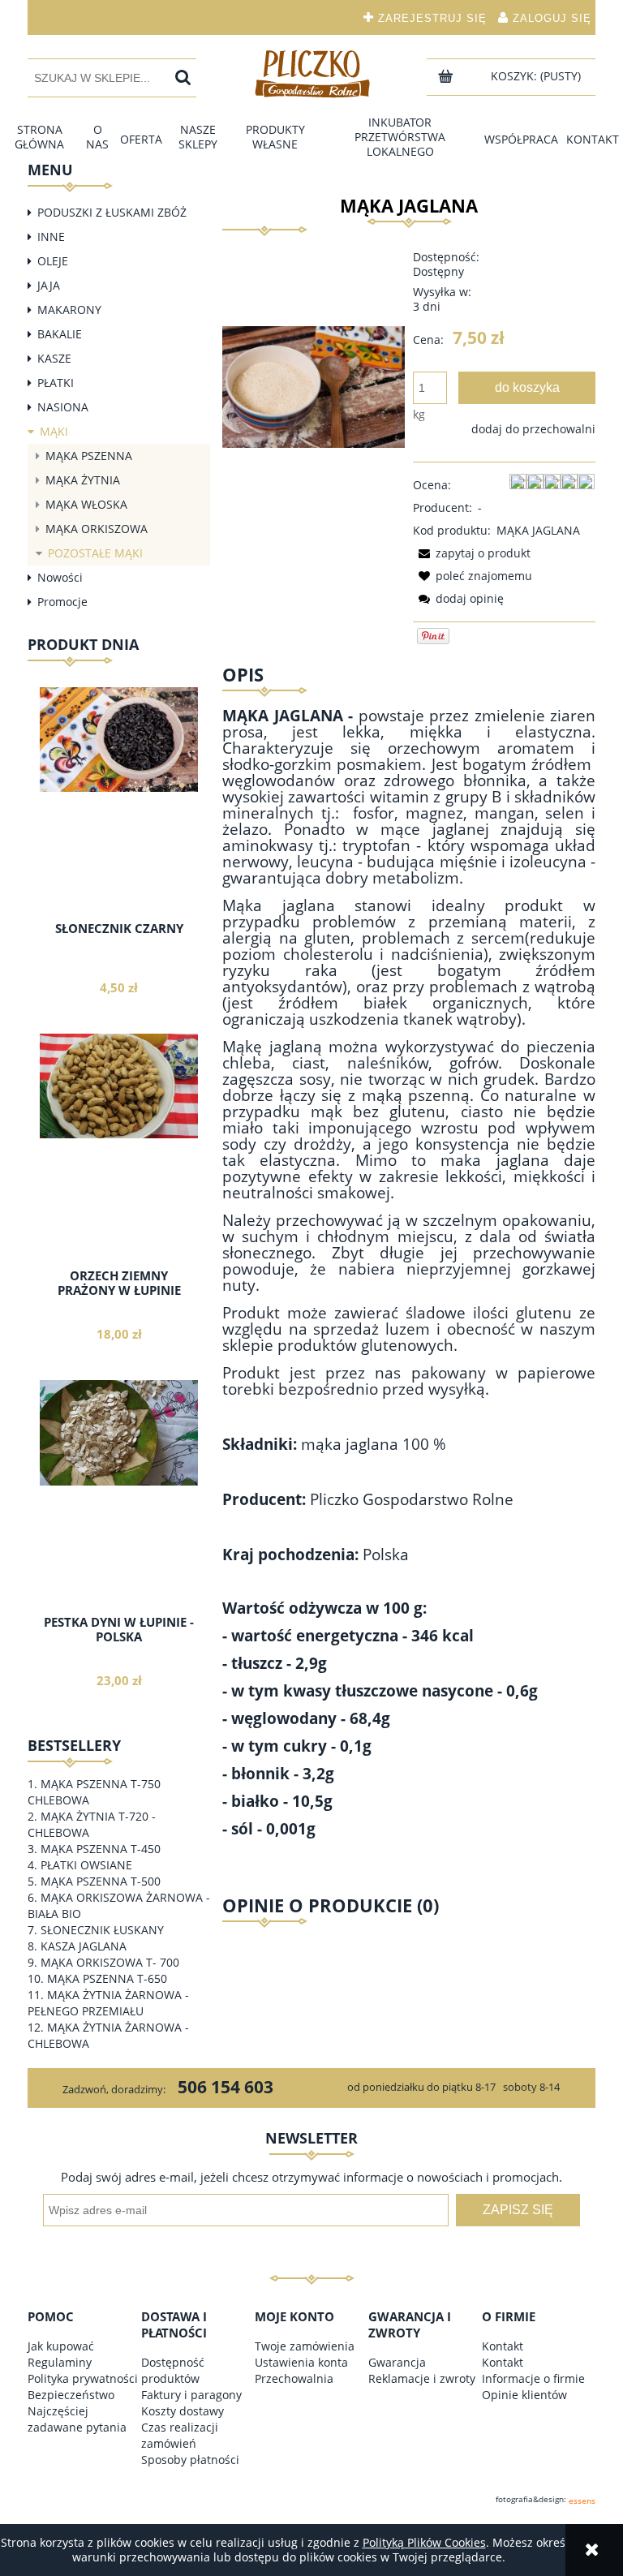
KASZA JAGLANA (84, 1946)
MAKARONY (69, 310)
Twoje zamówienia (305, 2346)
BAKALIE (60, 334)
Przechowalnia (294, 2378)
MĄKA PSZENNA (89, 456)
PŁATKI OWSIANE (86, 1865)
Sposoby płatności (190, 2460)
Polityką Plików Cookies (424, 2542)
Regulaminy (60, 2362)
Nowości (60, 577)
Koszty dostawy (183, 2411)
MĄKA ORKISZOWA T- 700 (110, 1962)
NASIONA (63, 407)
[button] (472, 553)
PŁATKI (56, 383)
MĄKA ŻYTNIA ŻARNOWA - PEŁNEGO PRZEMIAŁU (108, 2003)
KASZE (54, 358)
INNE (51, 237)
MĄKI (54, 431)
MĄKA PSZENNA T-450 (101, 1849)
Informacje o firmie (533, 2378)
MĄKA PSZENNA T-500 (101, 1881)
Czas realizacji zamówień (180, 2435)
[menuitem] (40, 137)
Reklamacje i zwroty (422, 2378)
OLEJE (53, 261)
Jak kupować (61, 2346)
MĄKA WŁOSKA (86, 504)
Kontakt (503, 2346)
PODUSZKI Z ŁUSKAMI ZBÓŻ (112, 212)
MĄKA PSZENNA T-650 (107, 1978)
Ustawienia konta (301, 2362)
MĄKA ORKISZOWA (97, 529)
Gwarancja (397, 2362)
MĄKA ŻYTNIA (83, 480)
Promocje (62, 602)
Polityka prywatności (83, 2378)
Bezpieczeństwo (71, 2395)
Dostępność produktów (173, 2370)
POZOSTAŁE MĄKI (95, 553)
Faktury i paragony (191, 2395)
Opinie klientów (524, 2395)
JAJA (49, 285)
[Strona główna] (311, 73)
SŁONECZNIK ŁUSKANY (102, 1930)
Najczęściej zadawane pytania (77, 2419)
